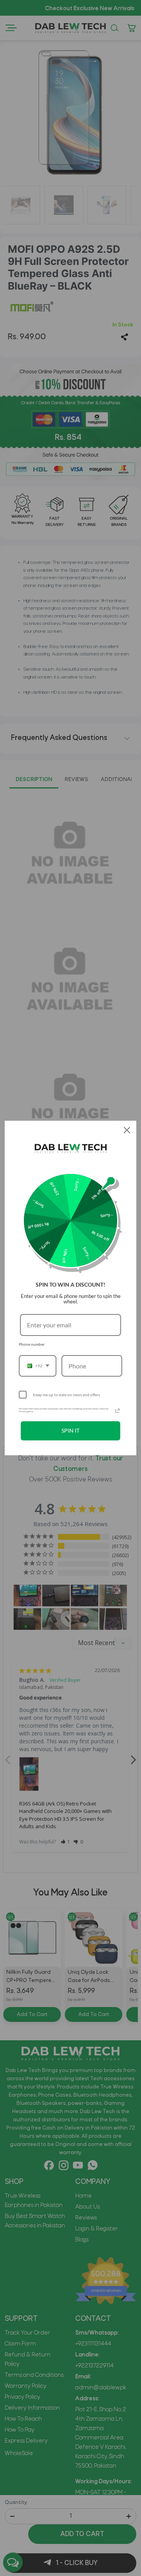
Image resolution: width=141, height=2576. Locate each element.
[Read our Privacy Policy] (117, 1411)
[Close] (127, 1130)
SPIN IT (70, 1430)
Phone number (32, 1344)
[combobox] (38, 1366)
